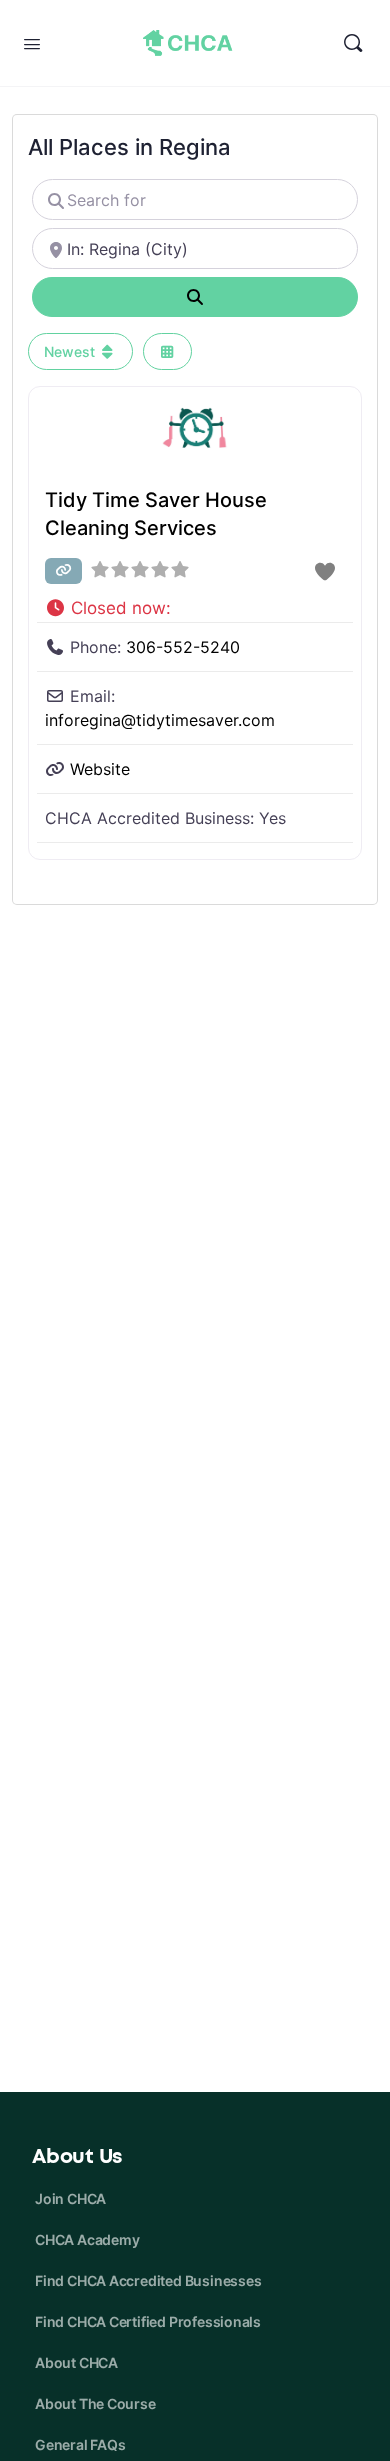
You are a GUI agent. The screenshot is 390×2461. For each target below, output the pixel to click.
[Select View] (168, 351)
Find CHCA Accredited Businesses (148, 2280)
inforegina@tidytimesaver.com (160, 720)
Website (100, 769)
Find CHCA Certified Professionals (148, 2321)
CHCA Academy (87, 2239)
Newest (71, 351)
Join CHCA (70, 2198)
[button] (195, 604)
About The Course (95, 2403)
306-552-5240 (183, 647)
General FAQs (80, 2444)
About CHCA (76, 2362)
